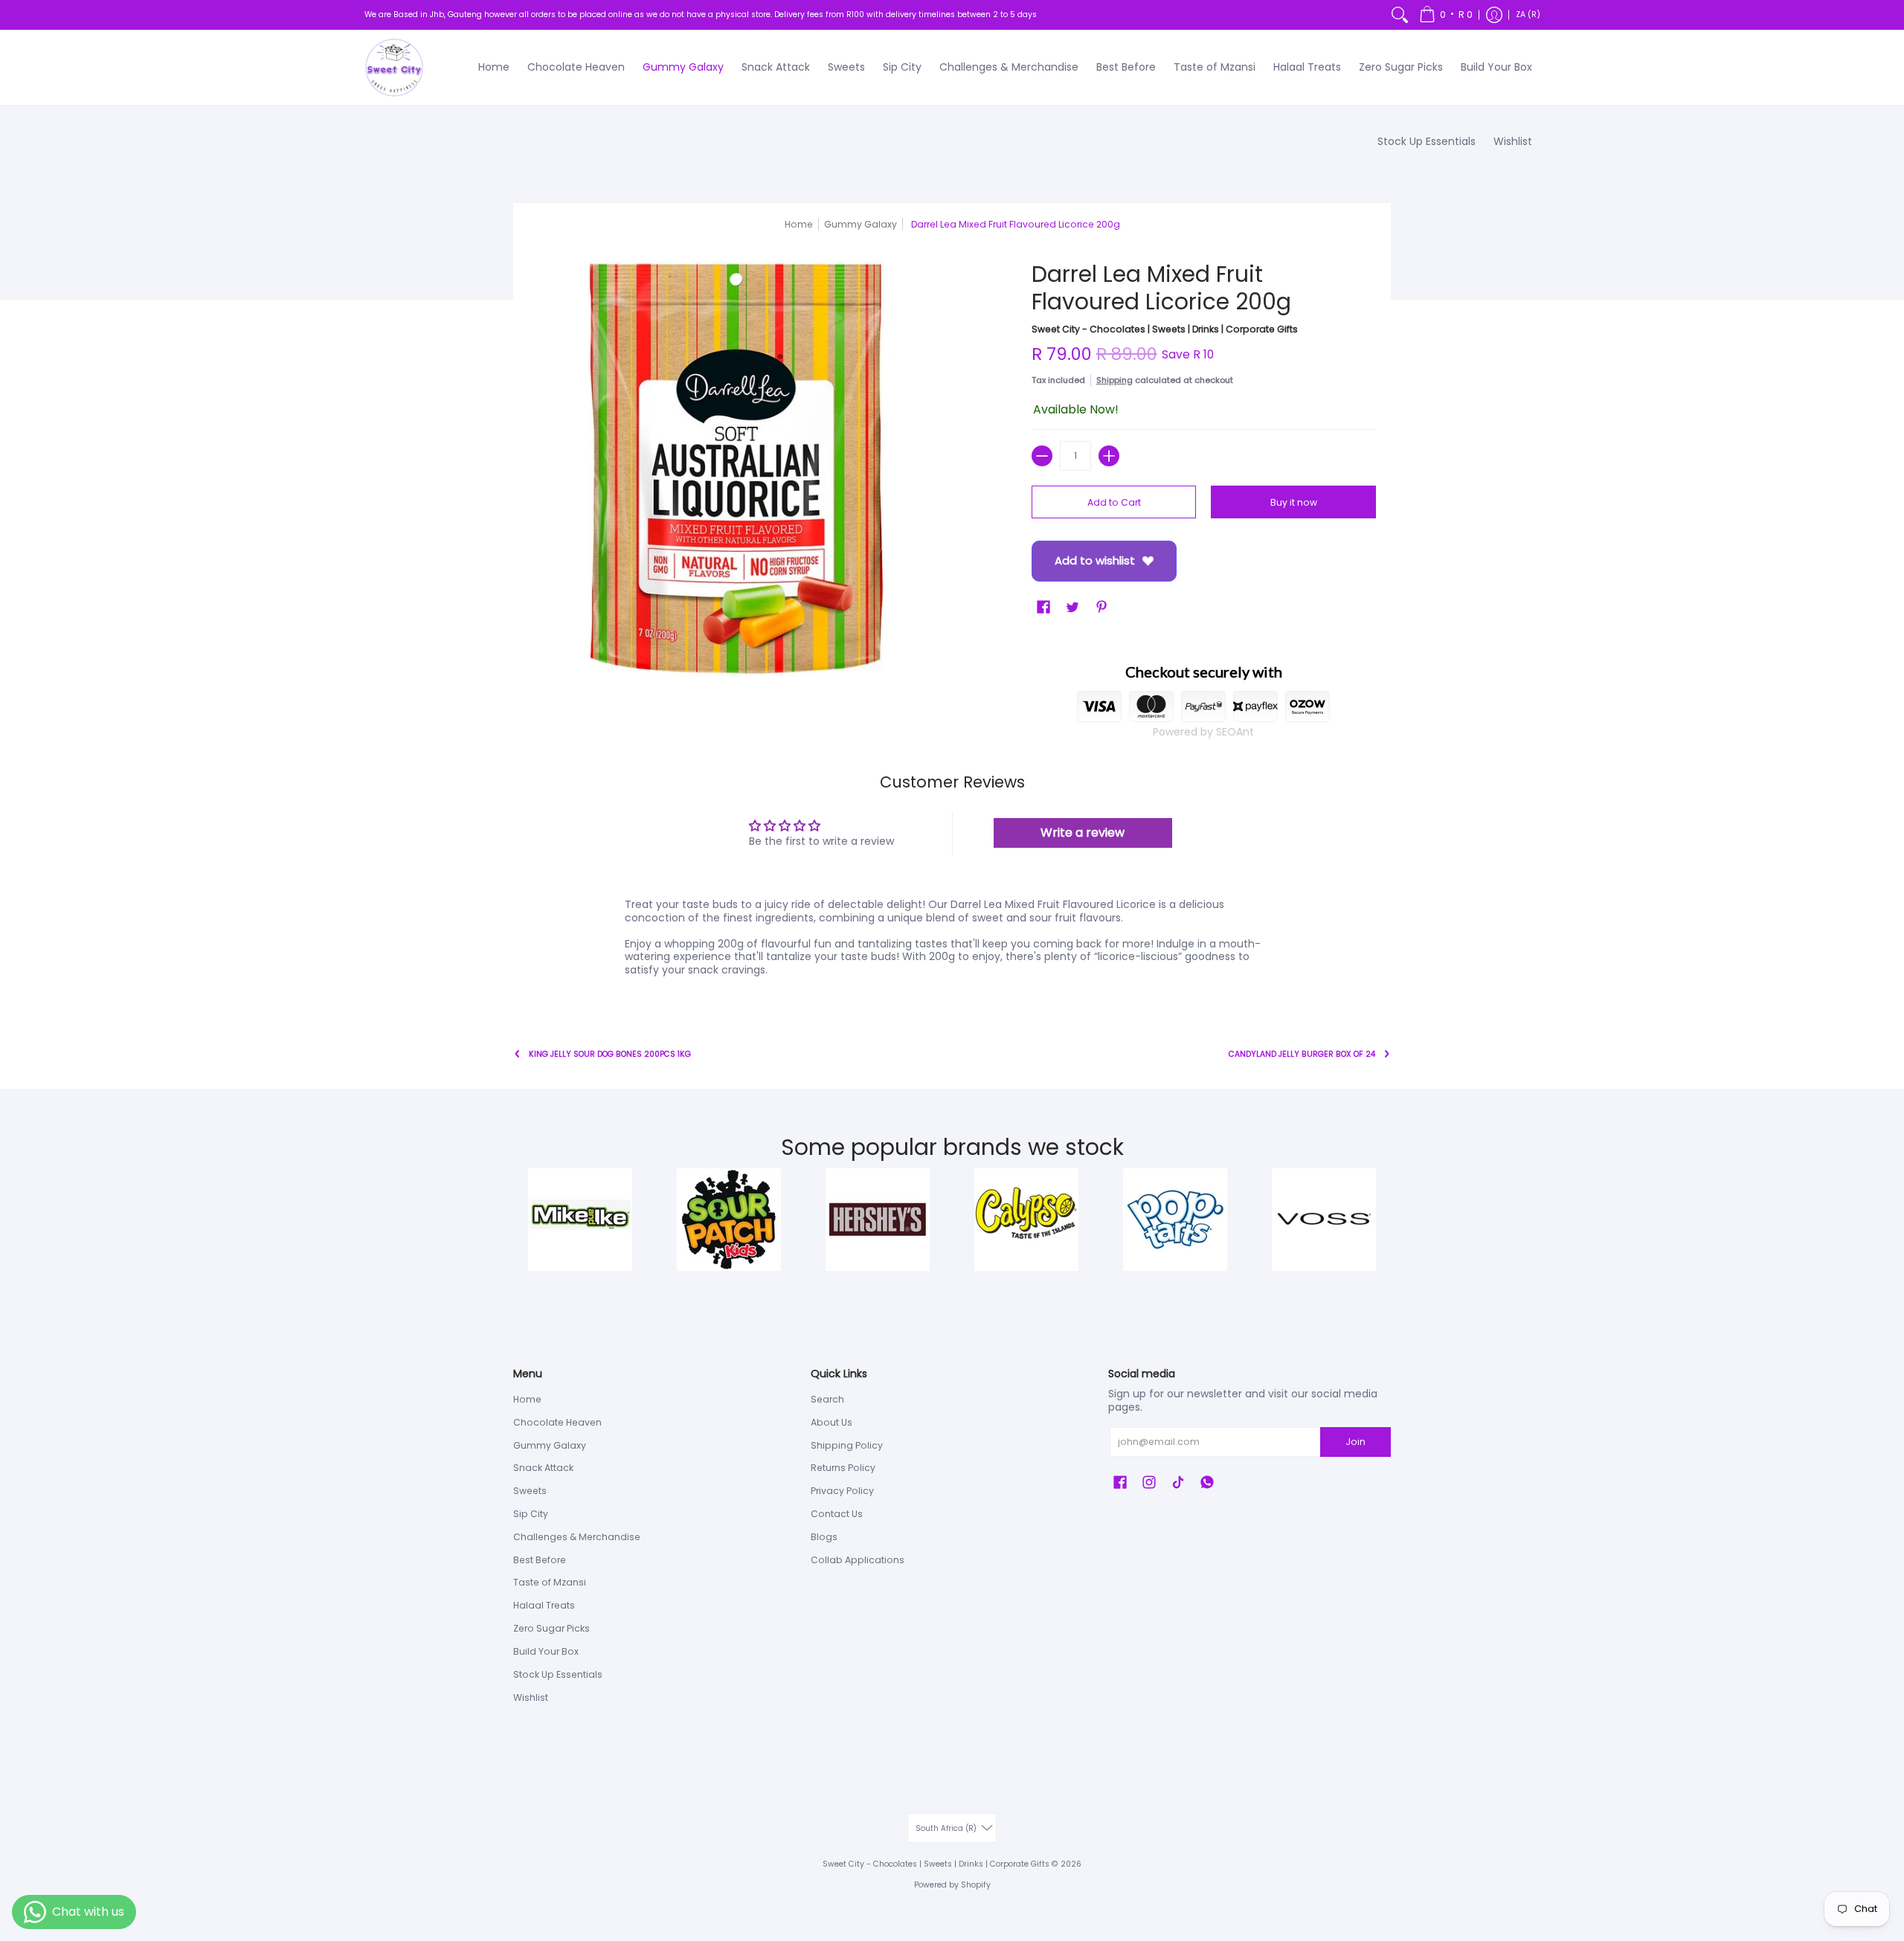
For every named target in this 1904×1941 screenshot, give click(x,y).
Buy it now (1294, 502)
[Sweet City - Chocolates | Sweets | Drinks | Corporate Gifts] (394, 68)
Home (799, 224)
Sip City (531, 1514)
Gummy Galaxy (550, 1445)
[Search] (1400, 15)
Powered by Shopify (952, 1885)
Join (1355, 1442)
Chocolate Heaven (557, 1422)
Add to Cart (1114, 502)
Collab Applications (858, 1560)
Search (827, 1399)
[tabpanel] (952, 940)
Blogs (824, 1537)
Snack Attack (543, 1468)
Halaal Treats (544, 1605)
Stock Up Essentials (558, 1674)
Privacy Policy (842, 1491)
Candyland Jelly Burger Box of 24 (1302, 1054)
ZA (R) (1528, 15)
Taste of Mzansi (550, 1582)
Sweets (530, 1491)
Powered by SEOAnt (1203, 732)
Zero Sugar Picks (551, 1628)
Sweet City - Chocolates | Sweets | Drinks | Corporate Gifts (1165, 329)
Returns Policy (843, 1468)
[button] (1446, 15)
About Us (832, 1422)
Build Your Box (546, 1651)
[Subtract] (1042, 456)
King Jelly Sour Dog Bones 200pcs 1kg (610, 1054)
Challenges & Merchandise (577, 1537)
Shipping (1115, 380)
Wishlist (531, 1697)
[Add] (1109, 456)
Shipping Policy (847, 1445)
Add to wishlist (1095, 560)
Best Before (540, 1560)
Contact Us (837, 1514)
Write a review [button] (1083, 833)
